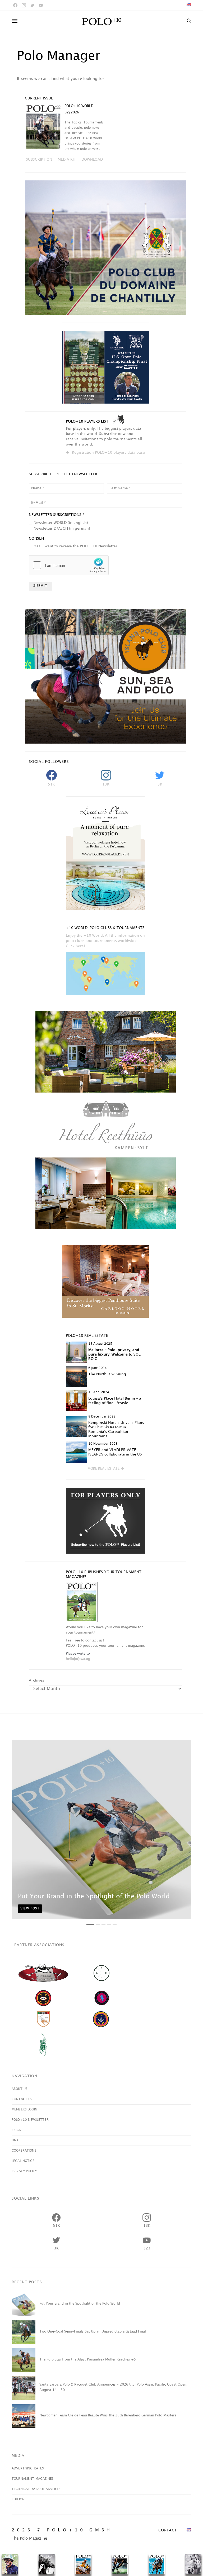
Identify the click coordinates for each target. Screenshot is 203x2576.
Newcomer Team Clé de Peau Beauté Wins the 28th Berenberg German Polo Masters (108, 2415)
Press (16, 2130)
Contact (168, 2530)
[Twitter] (32, 5)
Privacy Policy (24, 2171)
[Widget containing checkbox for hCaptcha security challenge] (69, 565)
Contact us (22, 2099)
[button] (106, 1469)
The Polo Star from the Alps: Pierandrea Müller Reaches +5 (88, 2359)
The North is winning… (109, 1374)
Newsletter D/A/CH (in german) (62, 528)
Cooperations (24, 2151)
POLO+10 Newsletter (30, 2120)
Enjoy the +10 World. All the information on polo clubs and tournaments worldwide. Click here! (105, 941)
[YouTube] (41, 5)
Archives (36, 1680)
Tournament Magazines (33, 2479)
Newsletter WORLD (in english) (61, 523)
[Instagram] (24, 5)
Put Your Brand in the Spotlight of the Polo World (94, 1897)
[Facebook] (15, 5)
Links (16, 2140)
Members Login (24, 2110)
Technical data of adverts (36, 2489)
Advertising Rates (28, 2469)
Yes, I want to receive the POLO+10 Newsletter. (76, 546)
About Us (19, 2089)
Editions (19, 2499)
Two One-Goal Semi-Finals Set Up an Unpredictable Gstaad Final (93, 2331)
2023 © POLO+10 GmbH (62, 2530)
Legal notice (23, 2161)
